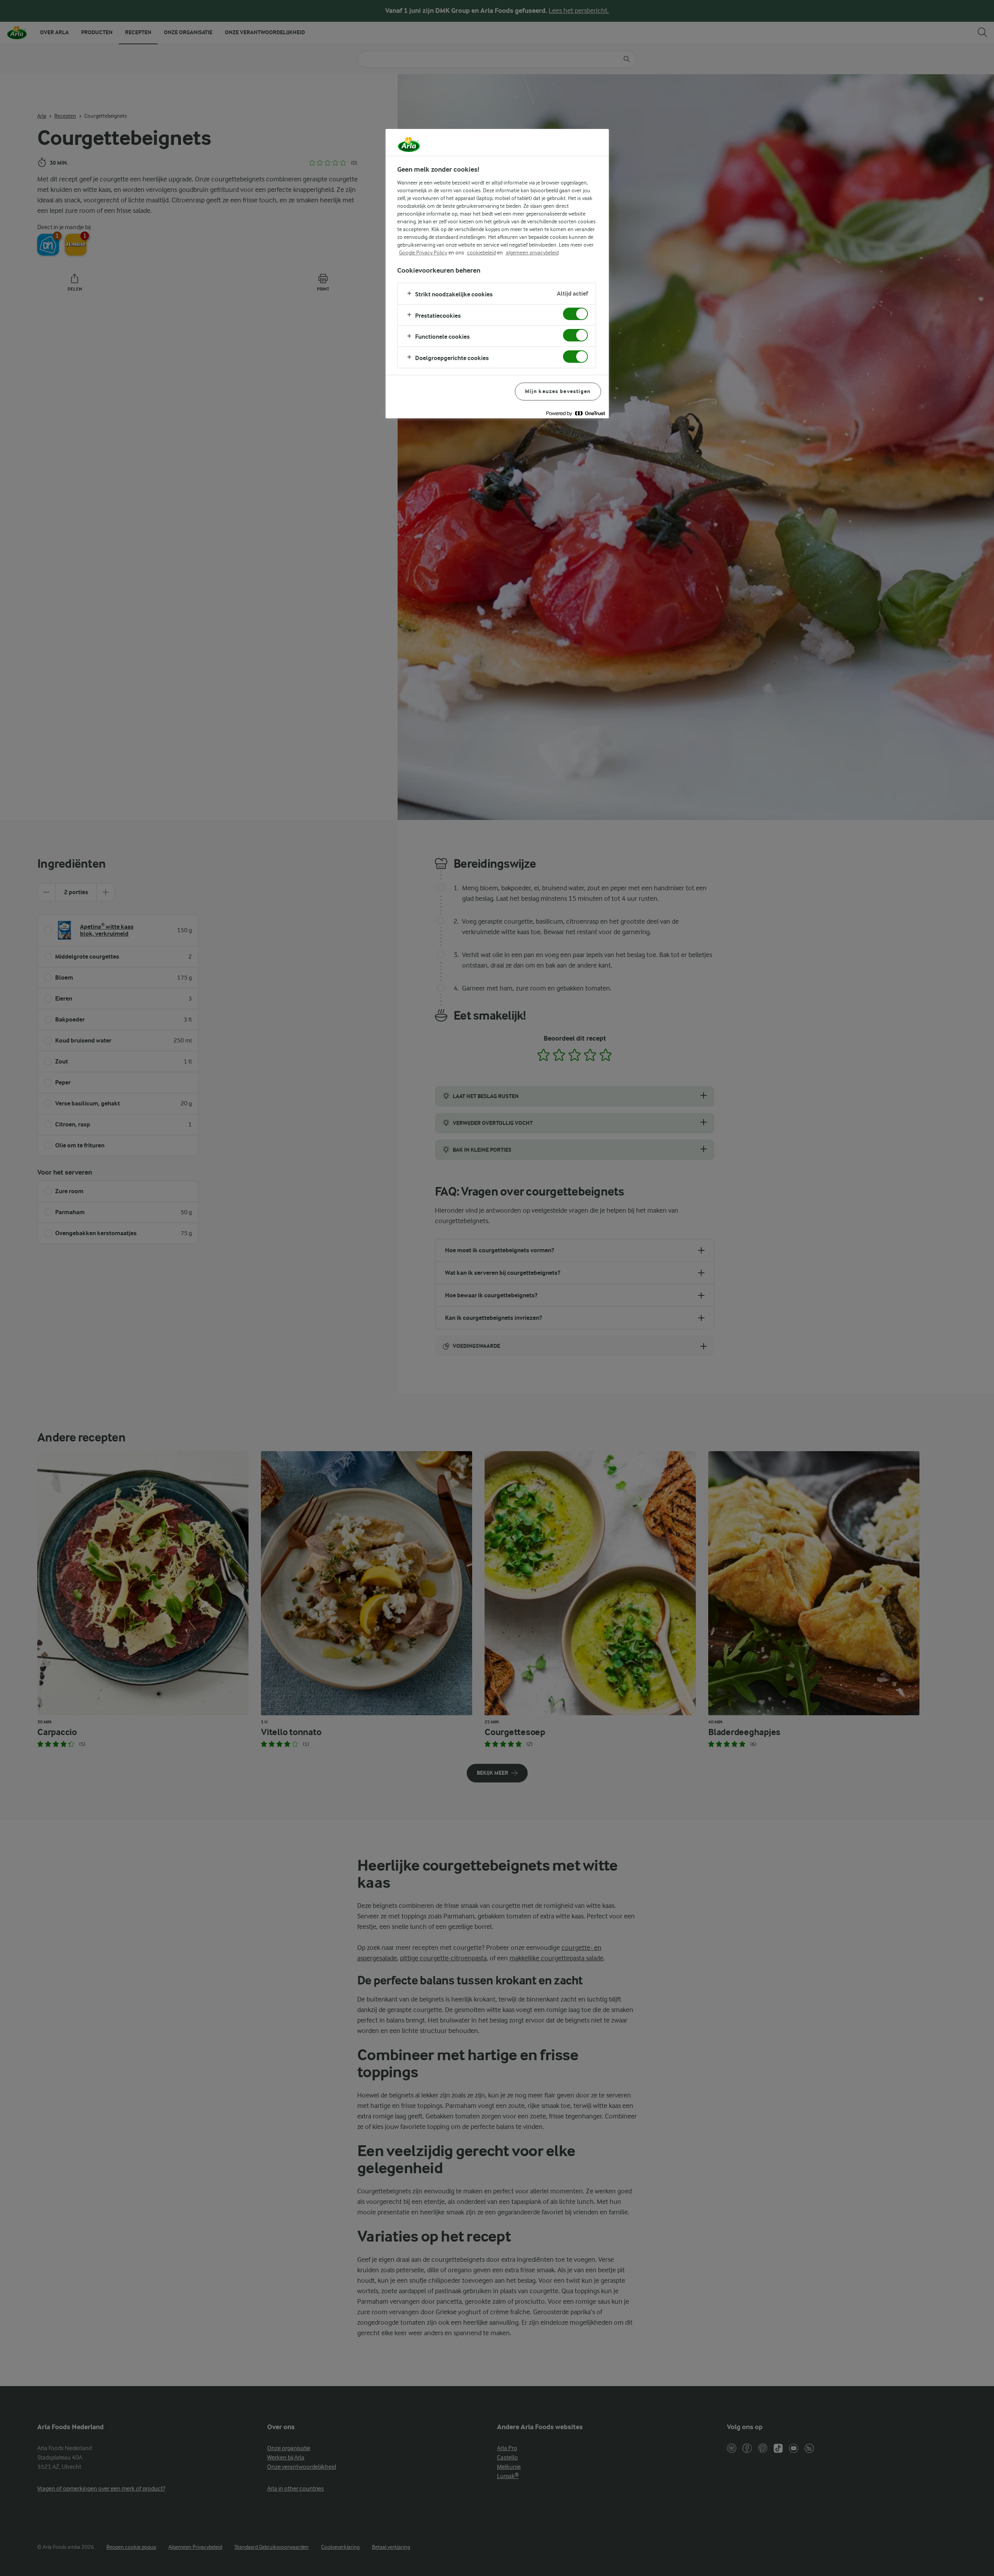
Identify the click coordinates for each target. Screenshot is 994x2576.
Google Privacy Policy (423, 252)
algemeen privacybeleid (532, 252)
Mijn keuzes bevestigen (558, 391)
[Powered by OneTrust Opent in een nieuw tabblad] (575, 413)
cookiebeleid (481, 252)
